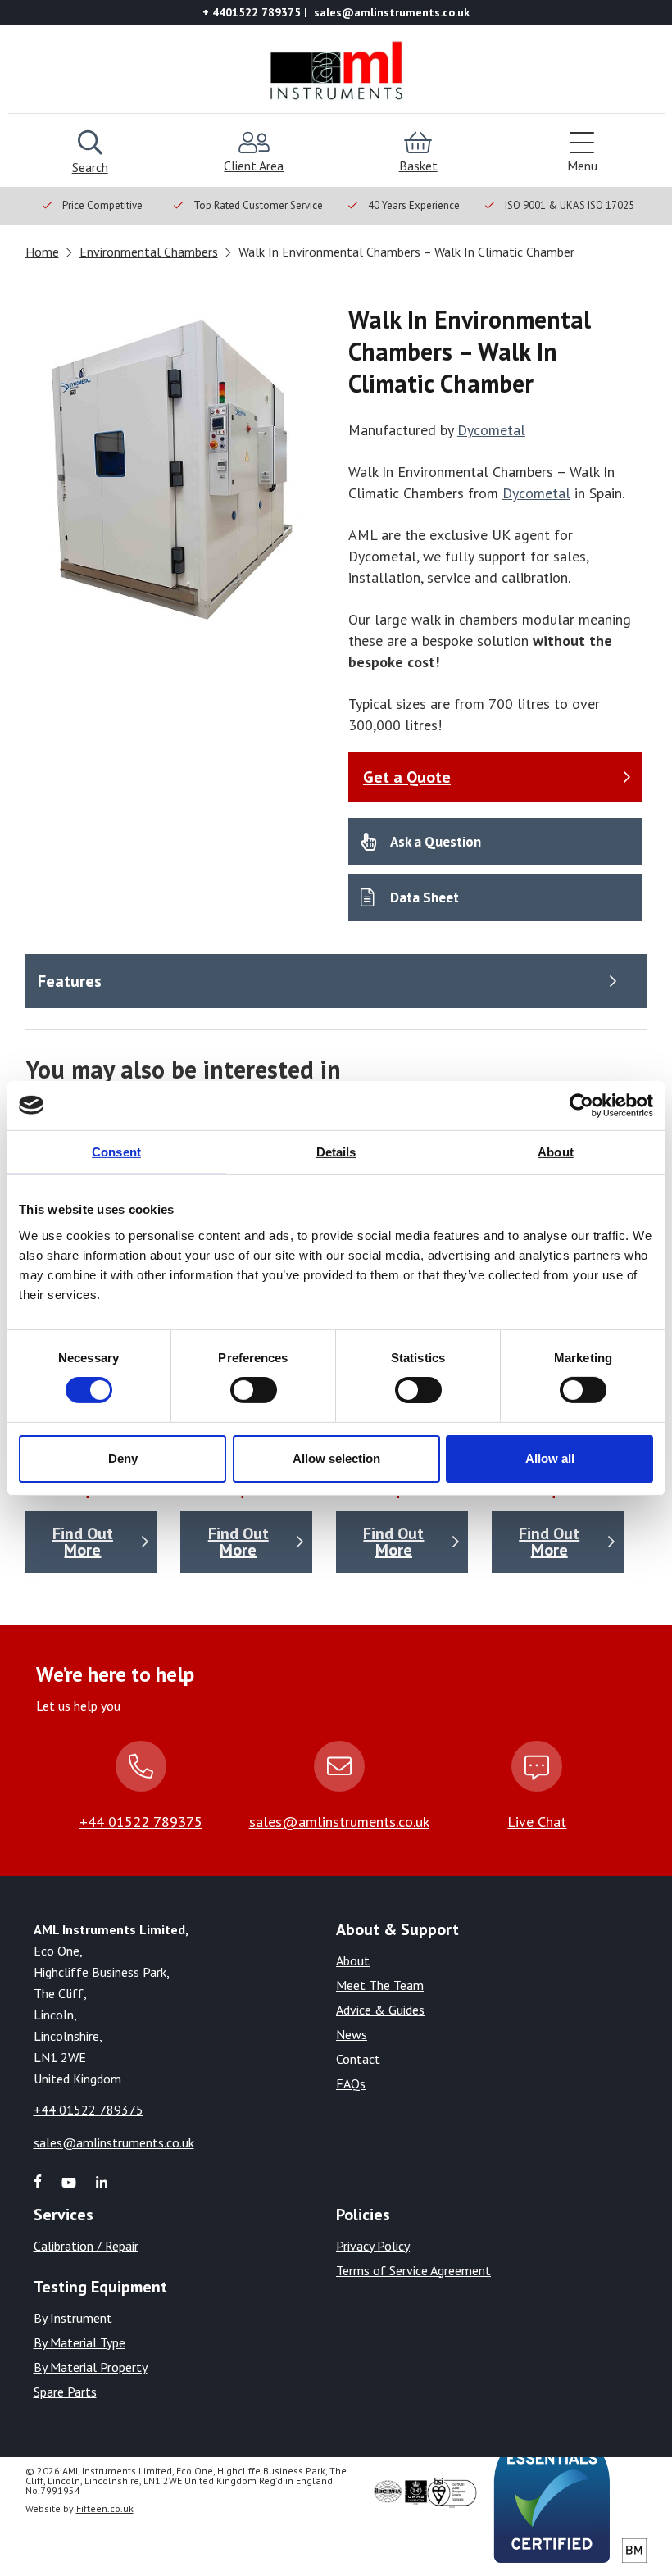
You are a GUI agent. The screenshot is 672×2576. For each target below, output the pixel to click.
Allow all (550, 1458)
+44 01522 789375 (141, 1822)
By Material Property (91, 2367)
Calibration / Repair (86, 2246)
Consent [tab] (116, 1151)
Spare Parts (65, 2392)
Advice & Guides (380, 2010)
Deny (123, 1458)
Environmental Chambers (149, 252)
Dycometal (491, 430)
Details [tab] (336, 1151)
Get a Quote (407, 777)
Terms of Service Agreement (413, 2270)
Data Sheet (425, 897)
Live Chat (537, 1822)
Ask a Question (436, 842)
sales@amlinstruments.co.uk (339, 1822)
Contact (358, 2059)
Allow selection (336, 1458)
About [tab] (556, 1151)
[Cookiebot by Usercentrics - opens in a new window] (581, 1105)
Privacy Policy (373, 2246)
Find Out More (83, 1542)
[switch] (254, 1390)
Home (42, 252)
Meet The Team (380, 1985)
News (352, 2034)
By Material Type (79, 2342)
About (353, 1960)
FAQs (351, 2083)
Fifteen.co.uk (105, 2508)
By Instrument (73, 2318)
